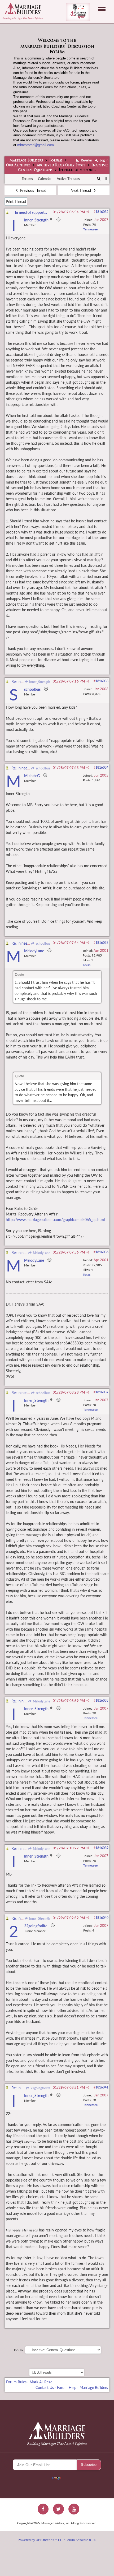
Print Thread (16, 201)
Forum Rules (16, 2382)
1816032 (102, 212)
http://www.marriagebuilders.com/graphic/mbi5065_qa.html (55, 1220)
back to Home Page (23, 8)
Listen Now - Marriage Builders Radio (78, 12)
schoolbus (43, 768)
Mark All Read (41, 2382)
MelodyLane (41, 1253)
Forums (56, 161)
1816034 (102, 767)
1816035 (102, 943)
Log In (104, 160)
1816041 (102, 2087)
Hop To (18, 2350)
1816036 (102, 1252)
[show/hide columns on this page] (106, 179)
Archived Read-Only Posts (61, 165)
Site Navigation (102, 9)
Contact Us (45, 2387)
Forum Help (67, 2387)
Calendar (45, 179)
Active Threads (68, 179)
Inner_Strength (39, 682)
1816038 (102, 1700)
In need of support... (31, 212)
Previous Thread (33, 190)
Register (86, 160)
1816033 (102, 681)
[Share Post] (88, 212)
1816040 (102, 1918)
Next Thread (81, 190)
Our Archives (18, 165)
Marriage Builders (26, 161)
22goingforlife (40, 2088)
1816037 (102, 1392)
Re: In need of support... (30, 768)
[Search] (99, 179)
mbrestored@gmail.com (36, 145)
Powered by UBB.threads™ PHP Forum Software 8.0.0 (57, 2540)
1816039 (102, 1848)
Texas (87, 965)
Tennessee (90, 229)
